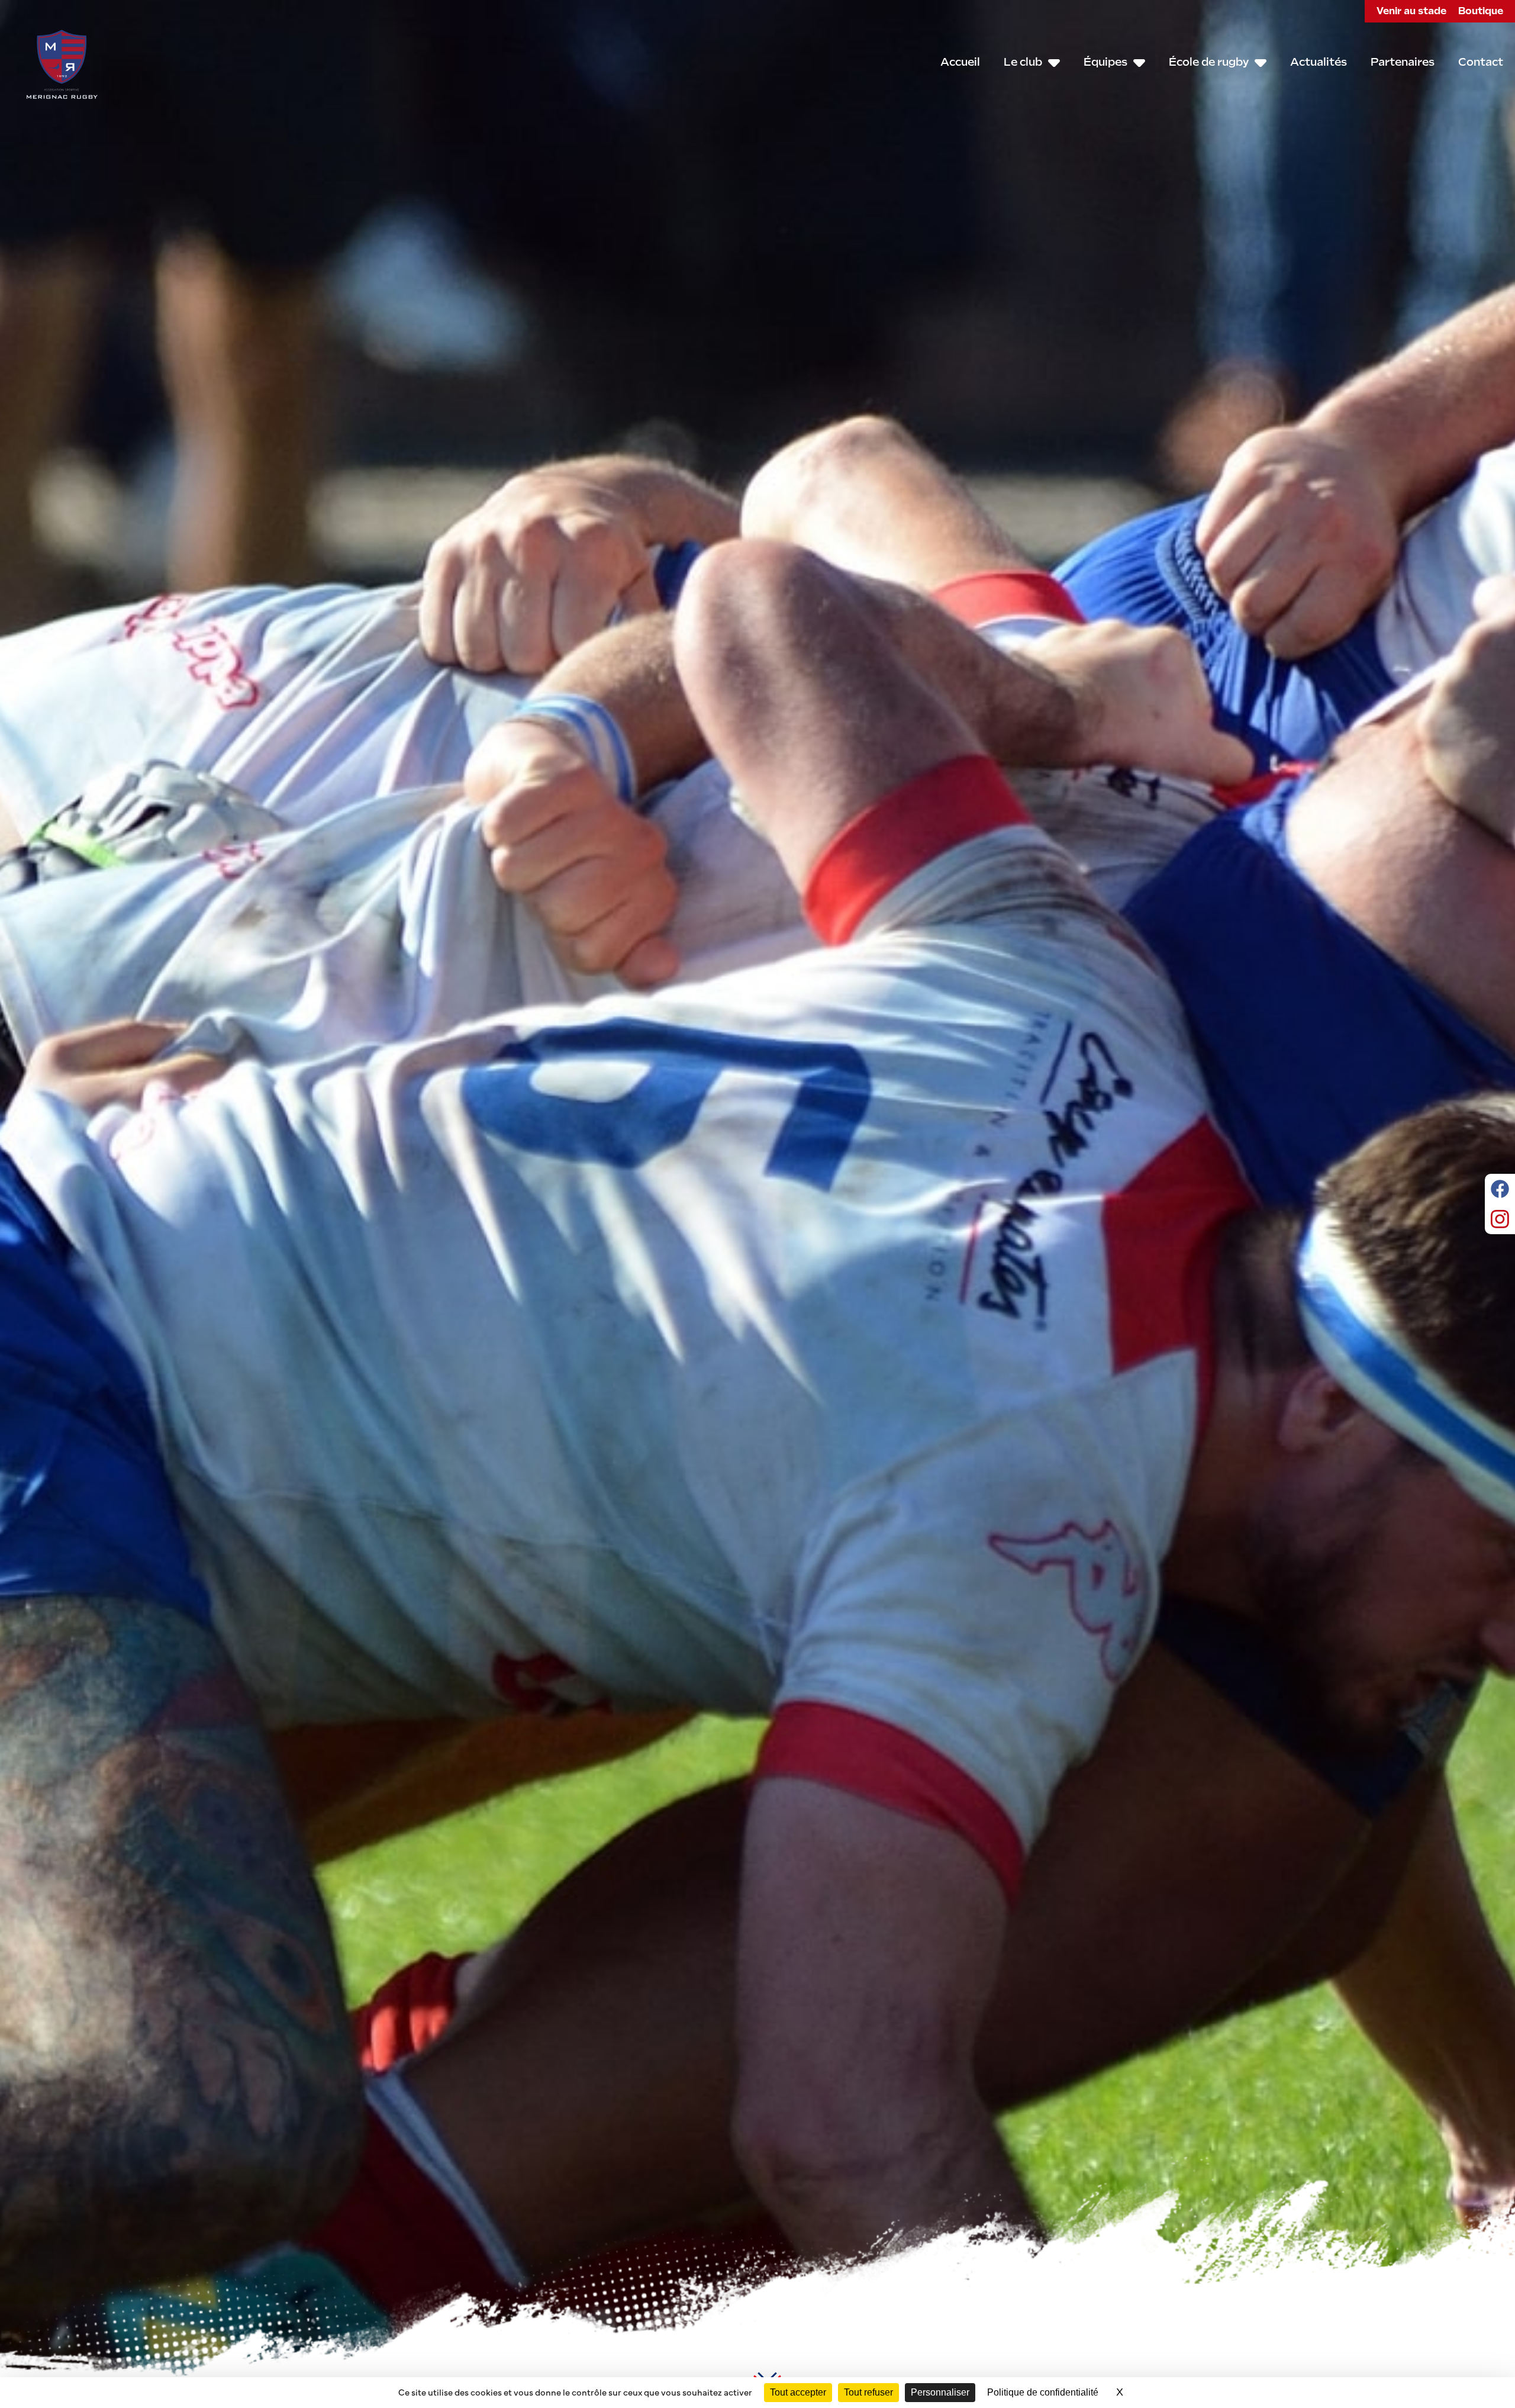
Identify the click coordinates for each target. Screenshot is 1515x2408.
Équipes (1105, 62)
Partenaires (1403, 62)
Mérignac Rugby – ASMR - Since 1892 (62, 64)
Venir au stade (1411, 11)
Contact (1481, 62)
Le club (1023, 62)
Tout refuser (868, 2392)
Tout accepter (798, 2392)
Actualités (1319, 62)
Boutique (1481, 11)
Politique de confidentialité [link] (1043, 2392)
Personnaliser (940, 2392)
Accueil (960, 62)
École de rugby (1209, 62)
